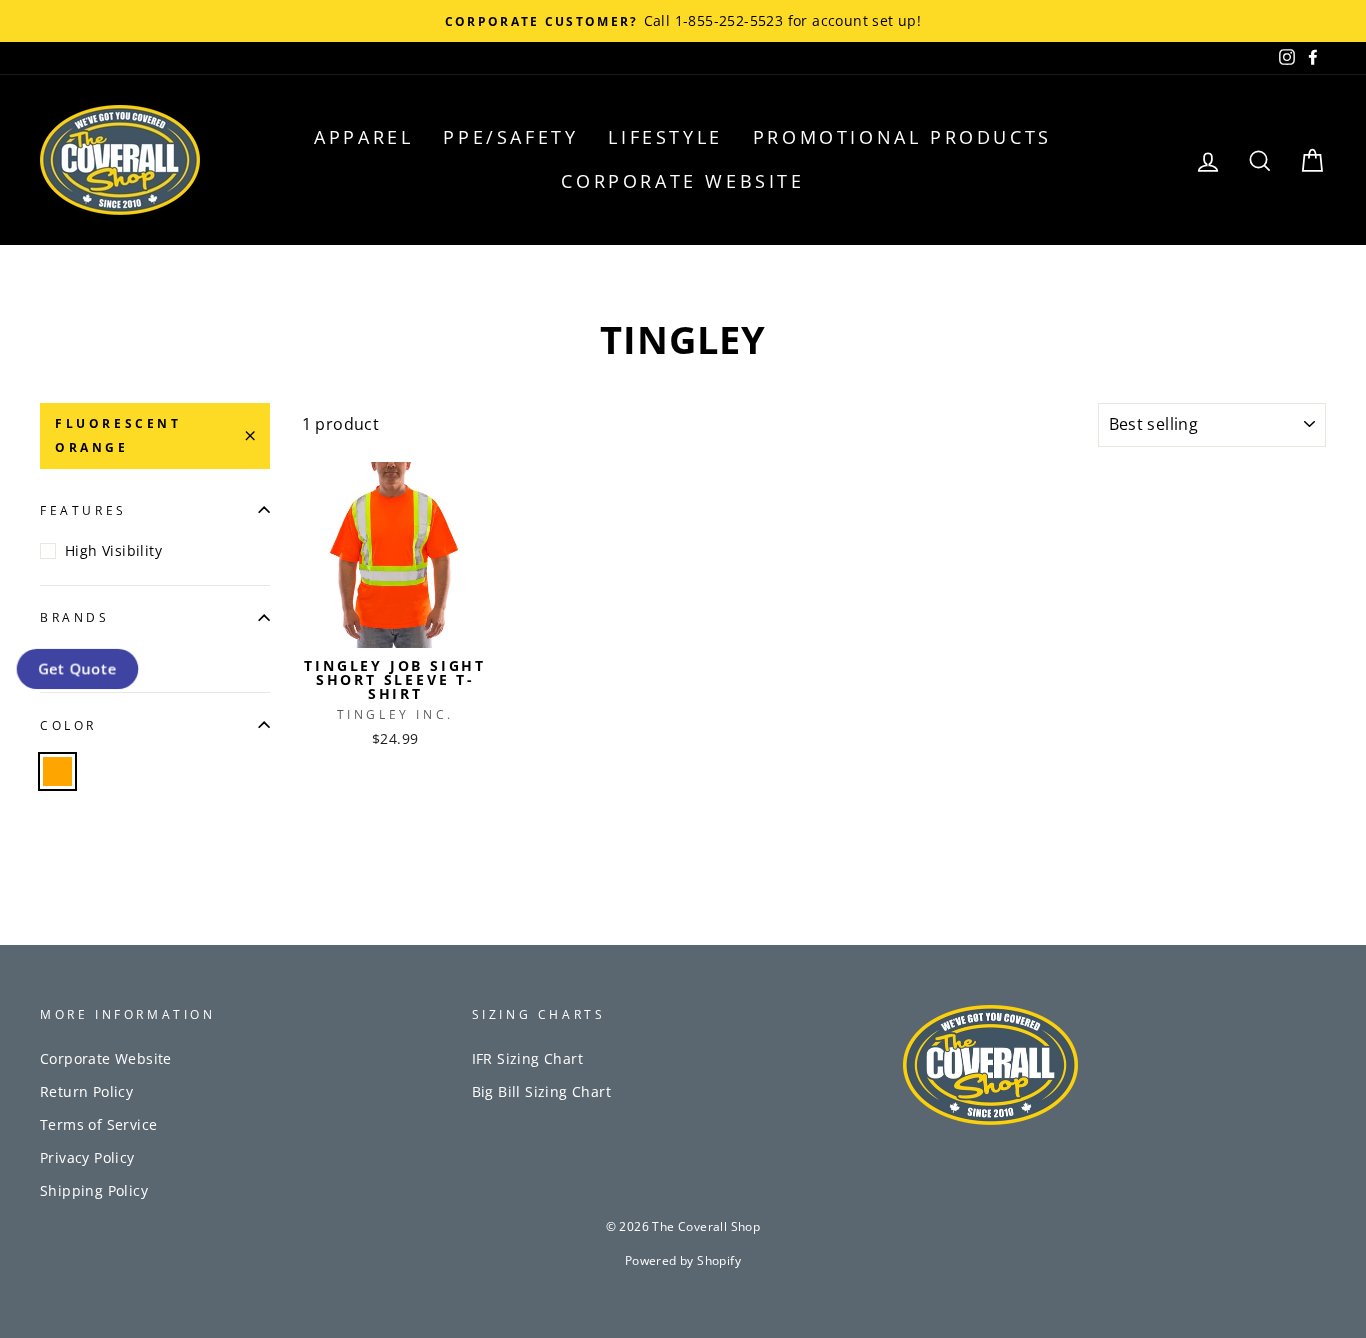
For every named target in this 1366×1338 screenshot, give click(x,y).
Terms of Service (98, 1124)
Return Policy (86, 1091)
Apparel (363, 137)
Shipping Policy (94, 1190)
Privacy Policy (87, 1157)
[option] (683, 21)
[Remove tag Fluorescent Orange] (57, 771)
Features (83, 510)
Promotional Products (902, 137)
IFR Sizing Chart (527, 1058)
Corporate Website (682, 181)
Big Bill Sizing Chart (541, 1091)
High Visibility (113, 550)
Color (68, 725)
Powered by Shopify (683, 1260)
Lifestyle (665, 137)
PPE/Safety (510, 137)
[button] (78, 669)
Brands (75, 617)
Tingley (90, 657)
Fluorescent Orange (118, 435)
